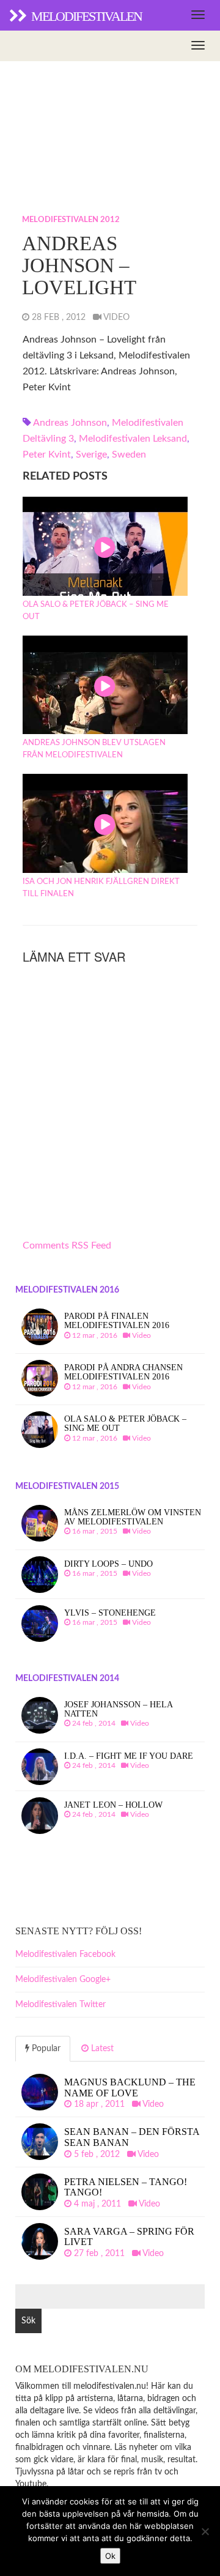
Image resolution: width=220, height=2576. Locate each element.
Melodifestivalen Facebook (65, 1954)
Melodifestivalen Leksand (133, 439)
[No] (205, 2531)
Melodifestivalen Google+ (63, 1980)
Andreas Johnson (70, 423)
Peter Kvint (47, 455)
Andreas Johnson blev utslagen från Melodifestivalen (94, 749)
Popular (45, 2049)
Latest (101, 2049)
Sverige (91, 455)
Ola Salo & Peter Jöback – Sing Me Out (96, 611)
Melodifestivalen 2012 (71, 220)
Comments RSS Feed (67, 1245)
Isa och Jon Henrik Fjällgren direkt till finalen (101, 888)
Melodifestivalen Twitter (61, 2005)
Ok (110, 2556)
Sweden (129, 455)
